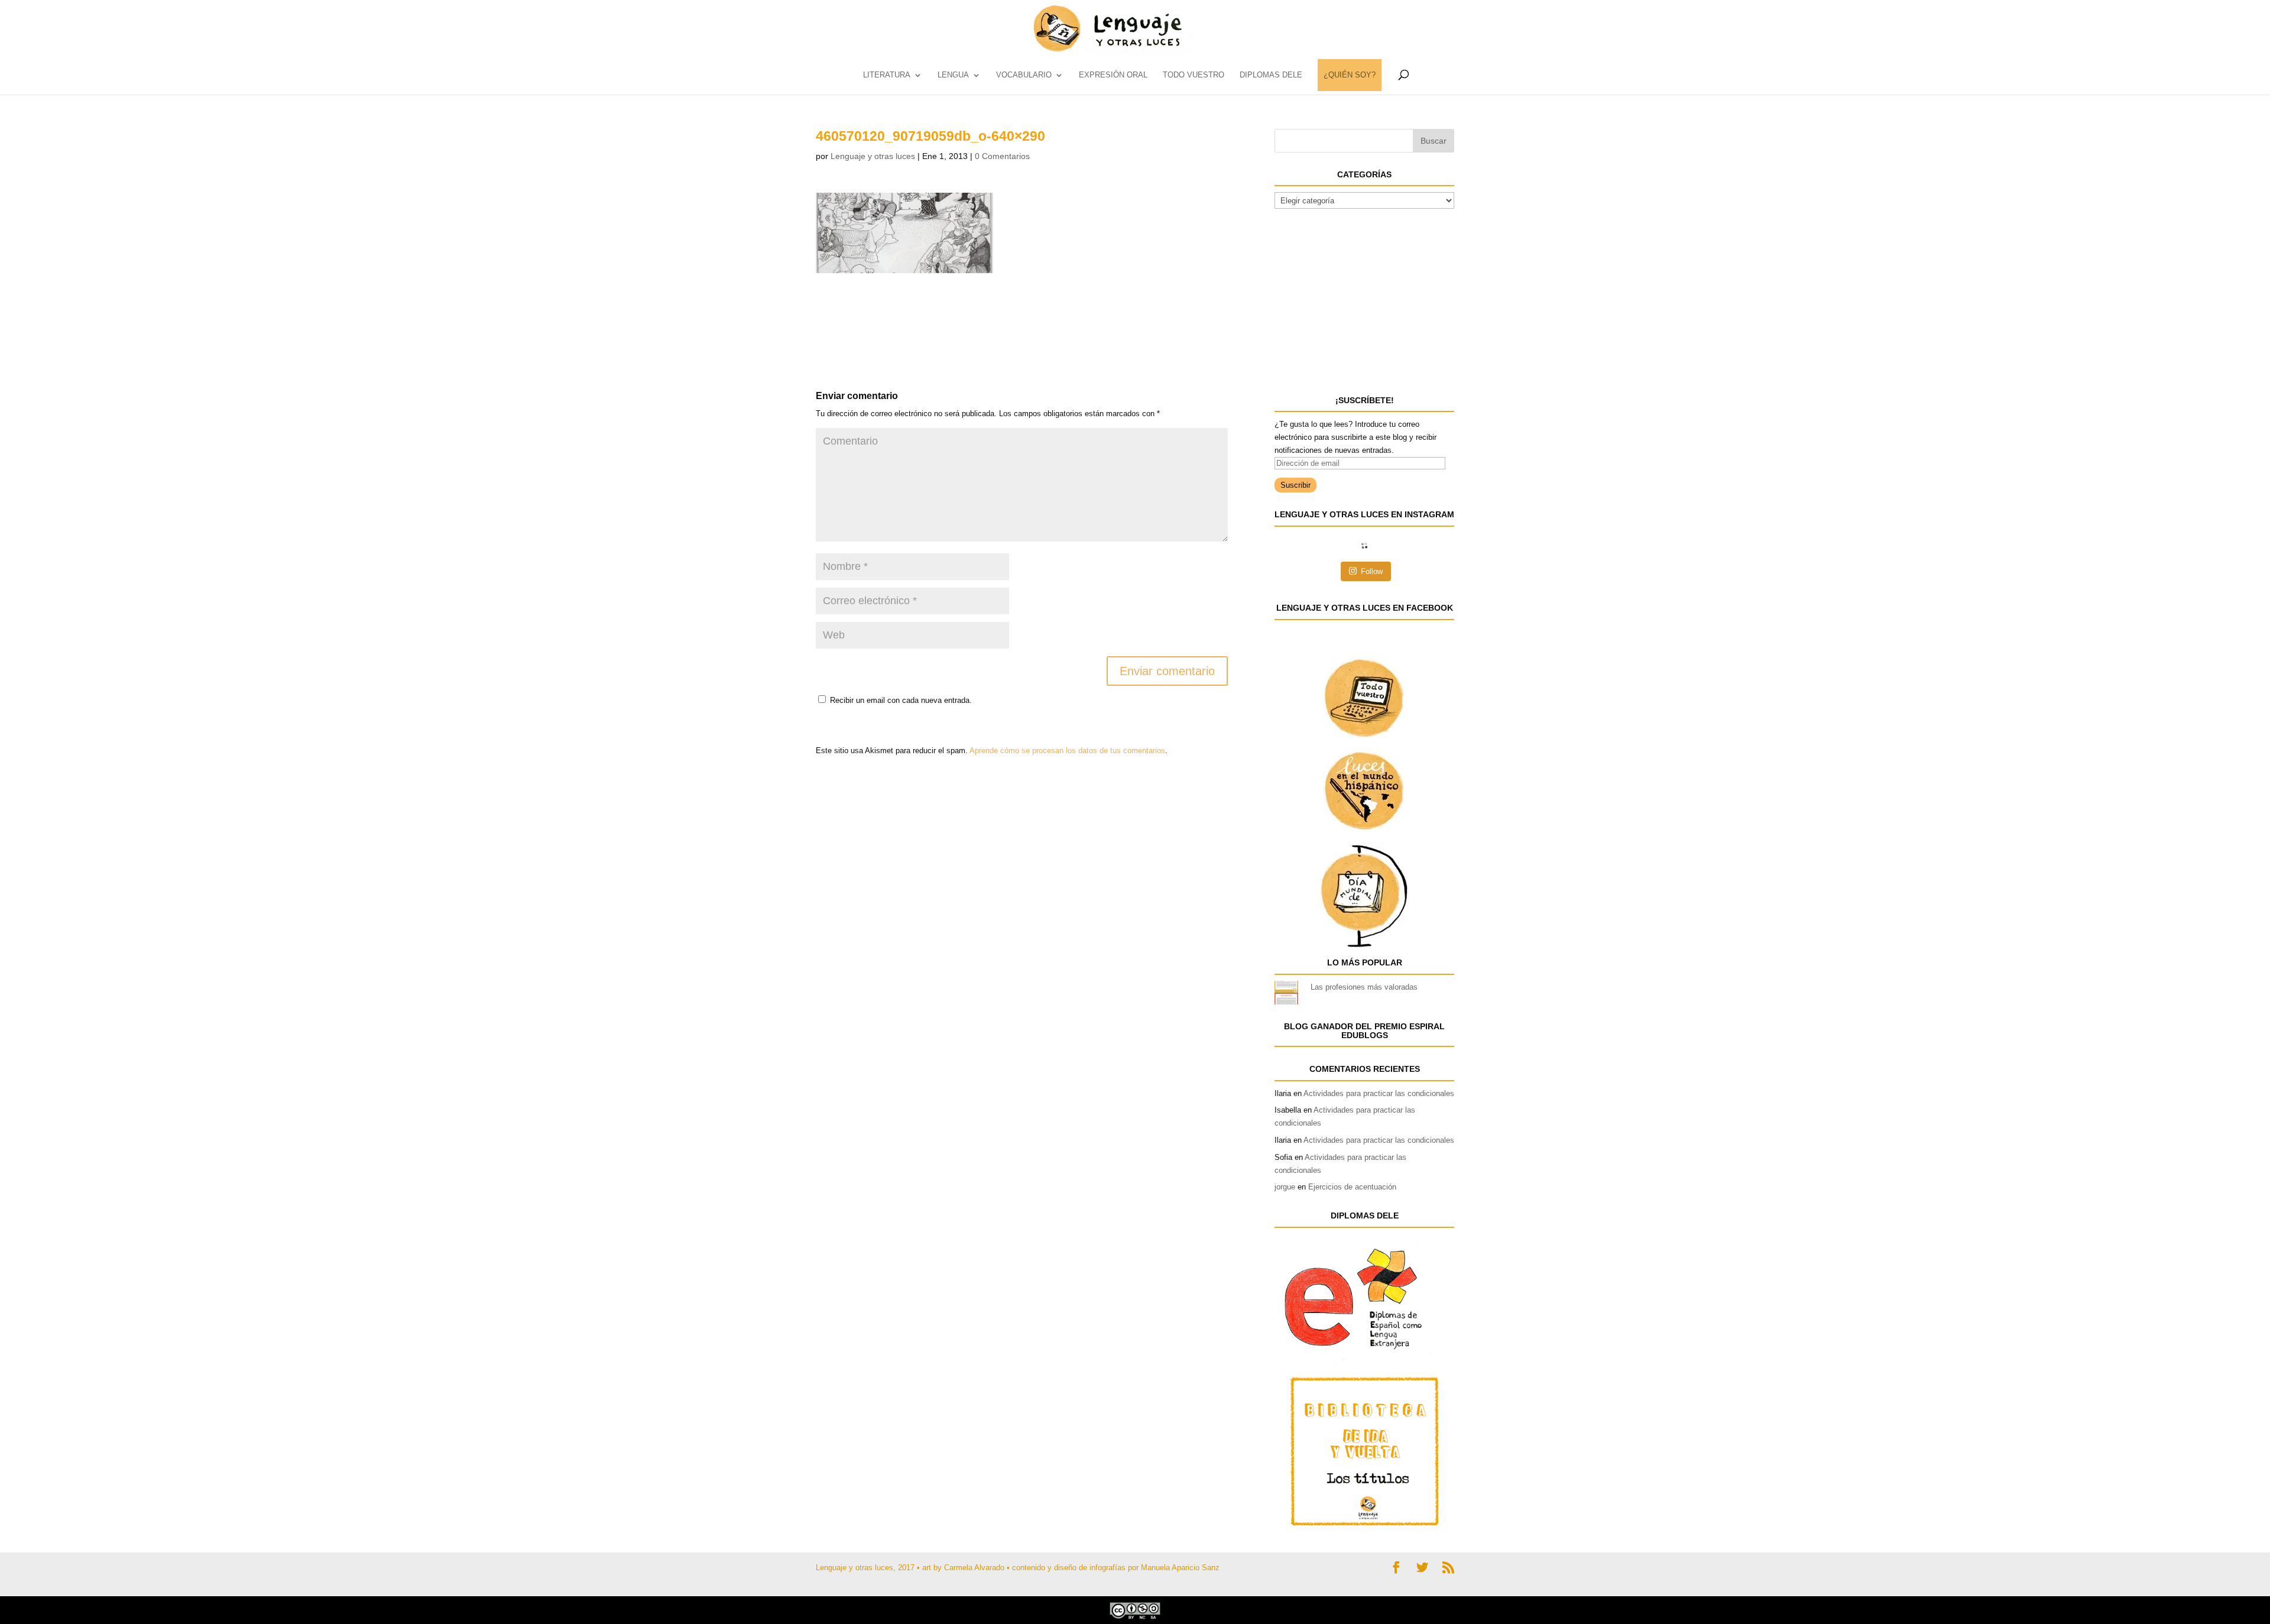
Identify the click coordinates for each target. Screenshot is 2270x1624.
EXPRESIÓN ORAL (1113, 75)
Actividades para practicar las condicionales (1379, 1093)
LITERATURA (887, 75)
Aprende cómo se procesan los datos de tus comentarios (1067, 751)
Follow (1372, 571)
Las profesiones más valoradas (1364, 987)
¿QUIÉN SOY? (1350, 75)
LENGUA (953, 75)
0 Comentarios (1002, 156)
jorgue (1285, 1187)
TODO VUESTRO (1194, 75)
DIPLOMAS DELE (1271, 75)
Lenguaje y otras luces (873, 156)
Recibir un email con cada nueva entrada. (901, 700)
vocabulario (1024, 75)
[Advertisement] (910, 303)
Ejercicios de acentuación (1352, 1187)
